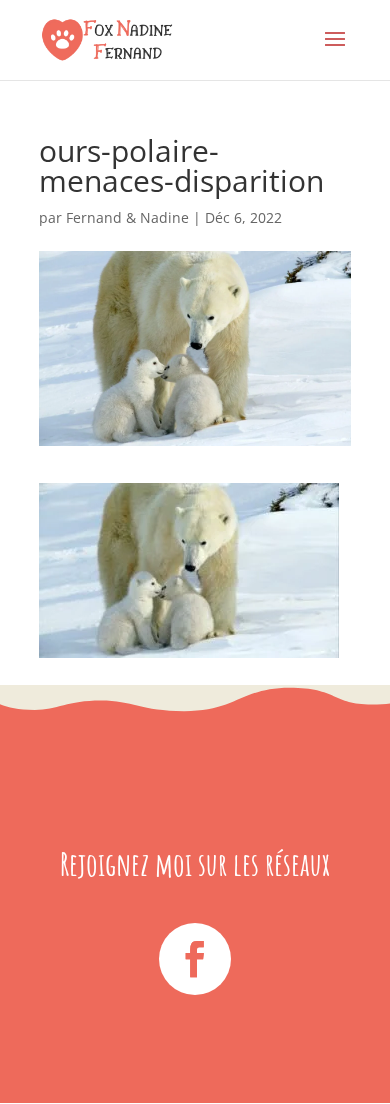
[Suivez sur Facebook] (195, 959)
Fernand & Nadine (127, 217)
